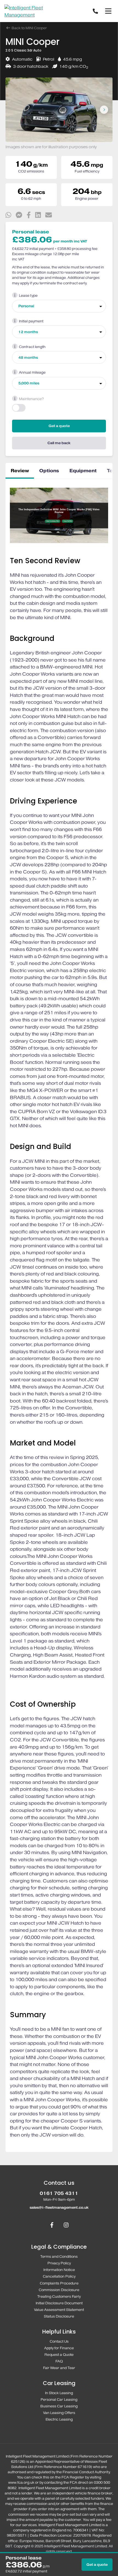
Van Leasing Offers (59, 2413)
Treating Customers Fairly (59, 2296)
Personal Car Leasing (59, 2400)
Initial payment (31, 321)
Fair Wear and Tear (59, 2368)
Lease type (28, 296)
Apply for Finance (59, 2348)
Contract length (32, 347)
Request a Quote (59, 2355)
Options (49, 471)
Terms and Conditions (59, 2257)
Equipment (83, 471)
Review (20, 471)
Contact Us (59, 2341)
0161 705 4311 (59, 2193)
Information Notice (59, 2270)
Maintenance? (31, 399)
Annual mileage (32, 372)
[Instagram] (66, 2226)
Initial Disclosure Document (59, 2303)
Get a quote (59, 426)
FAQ (59, 2361)
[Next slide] (104, 110)
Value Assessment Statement (59, 2310)
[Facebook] (52, 2226)
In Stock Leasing (59, 2393)
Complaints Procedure (59, 2283)
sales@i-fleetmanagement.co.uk (59, 2207)
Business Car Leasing (59, 2406)
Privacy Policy (59, 2263)
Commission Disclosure (59, 2290)
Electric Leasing (59, 2419)
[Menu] (108, 11)
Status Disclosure (59, 2316)
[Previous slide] (14, 110)
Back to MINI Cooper (29, 28)
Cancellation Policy (59, 2276)
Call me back (59, 443)
